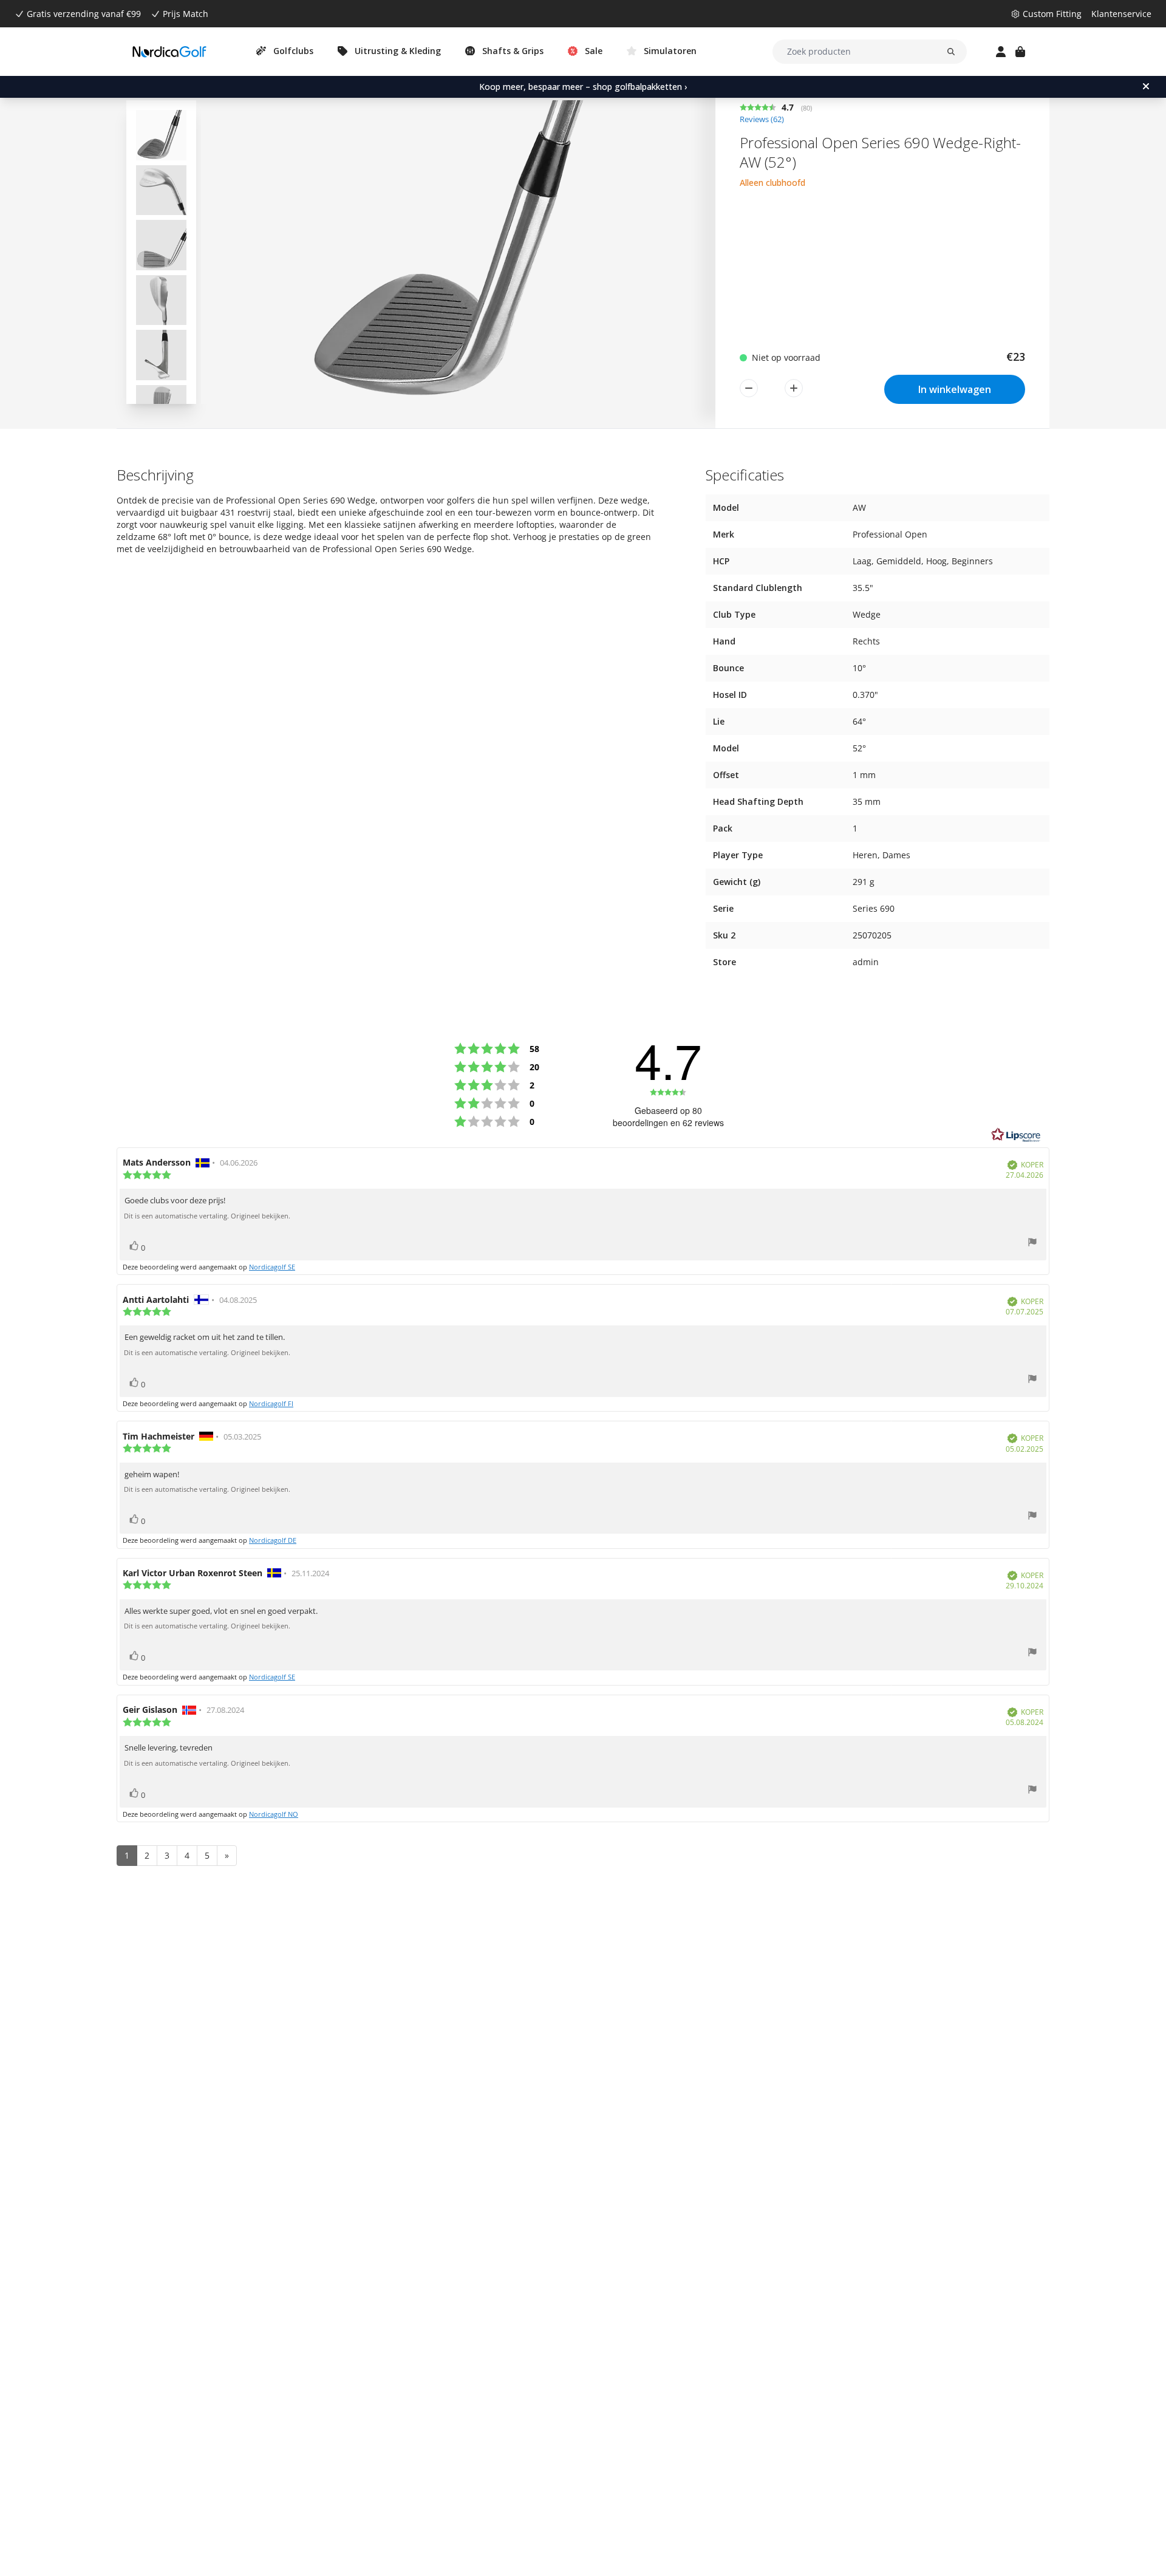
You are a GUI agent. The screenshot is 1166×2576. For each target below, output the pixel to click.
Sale (594, 51)
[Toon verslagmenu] (1032, 1244)
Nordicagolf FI (271, 1403)
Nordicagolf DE (273, 1540)
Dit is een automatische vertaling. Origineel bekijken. (207, 1216)
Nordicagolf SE (272, 1267)
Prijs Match (186, 14)
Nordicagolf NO (274, 1814)
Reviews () (762, 119)
